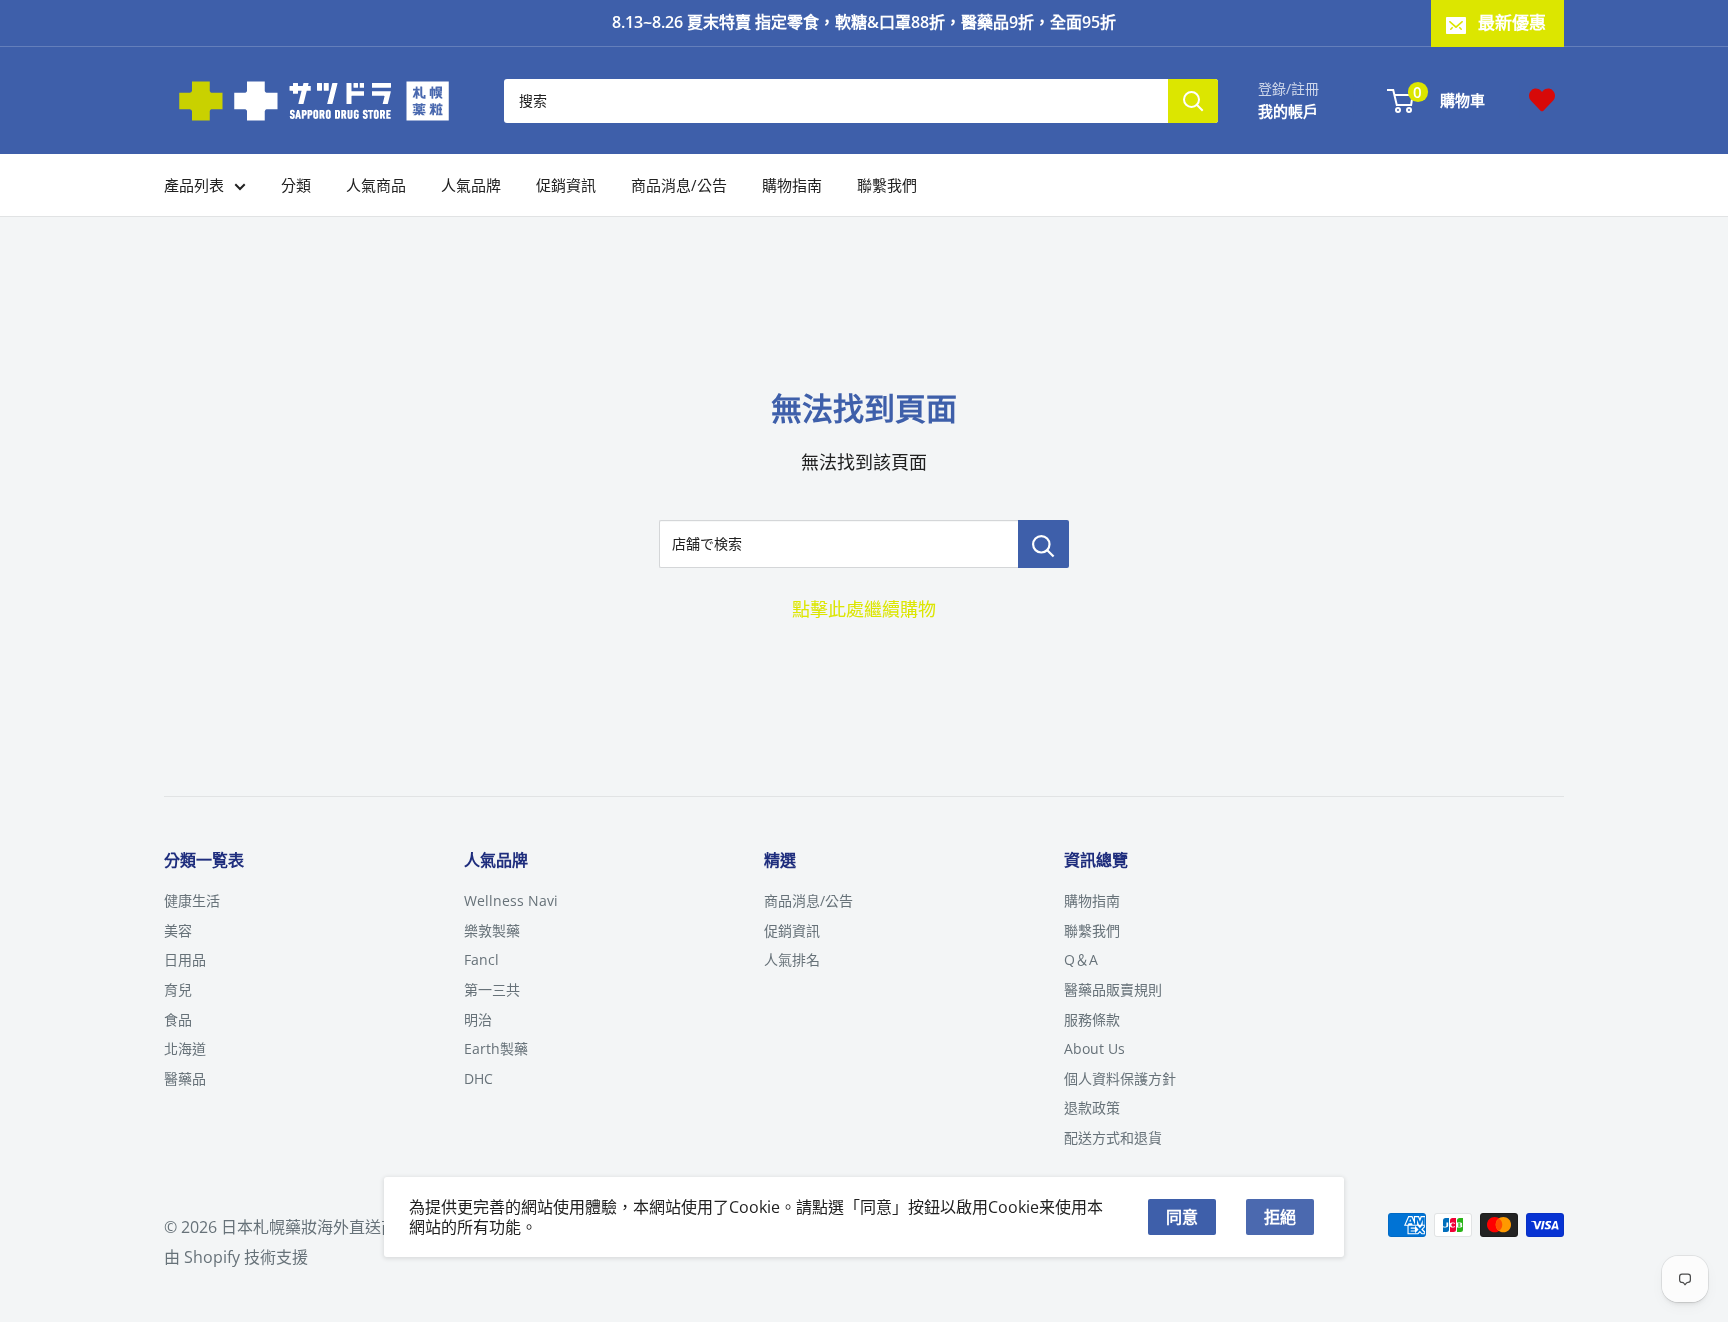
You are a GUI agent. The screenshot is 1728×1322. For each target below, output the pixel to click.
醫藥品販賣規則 (1113, 989)
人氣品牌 (471, 185)
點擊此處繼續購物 (864, 609)
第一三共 (492, 989)
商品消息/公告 (679, 185)
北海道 (185, 1048)
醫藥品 (185, 1078)
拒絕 (1280, 1217)
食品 (178, 1019)
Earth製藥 (496, 1048)
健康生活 (192, 900)
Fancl (481, 959)
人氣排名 (792, 959)
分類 (296, 185)
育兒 (178, 989)
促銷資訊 (566, 185)
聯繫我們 (887, 185)
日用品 (185, 959)
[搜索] (1193, 100)
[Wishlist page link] (1542, 100)
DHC (478, 1078)
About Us (1094, 1048)
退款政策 (1092, 1107)
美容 (178, 930)
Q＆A (1081, 959)
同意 (1182, 1217)
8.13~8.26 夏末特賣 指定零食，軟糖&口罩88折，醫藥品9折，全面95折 (864, 22)
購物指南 (792, 185)
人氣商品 (376, 185)
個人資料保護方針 (1120, 1078)
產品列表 (194, 185)
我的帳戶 (1288, 110)
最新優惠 (1512, 22)
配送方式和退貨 (1113, 1137)
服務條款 (1092, 1019)
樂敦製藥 (492, 930)
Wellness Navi (511, 900)
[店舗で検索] (1043, 544)
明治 (478, 1019)
